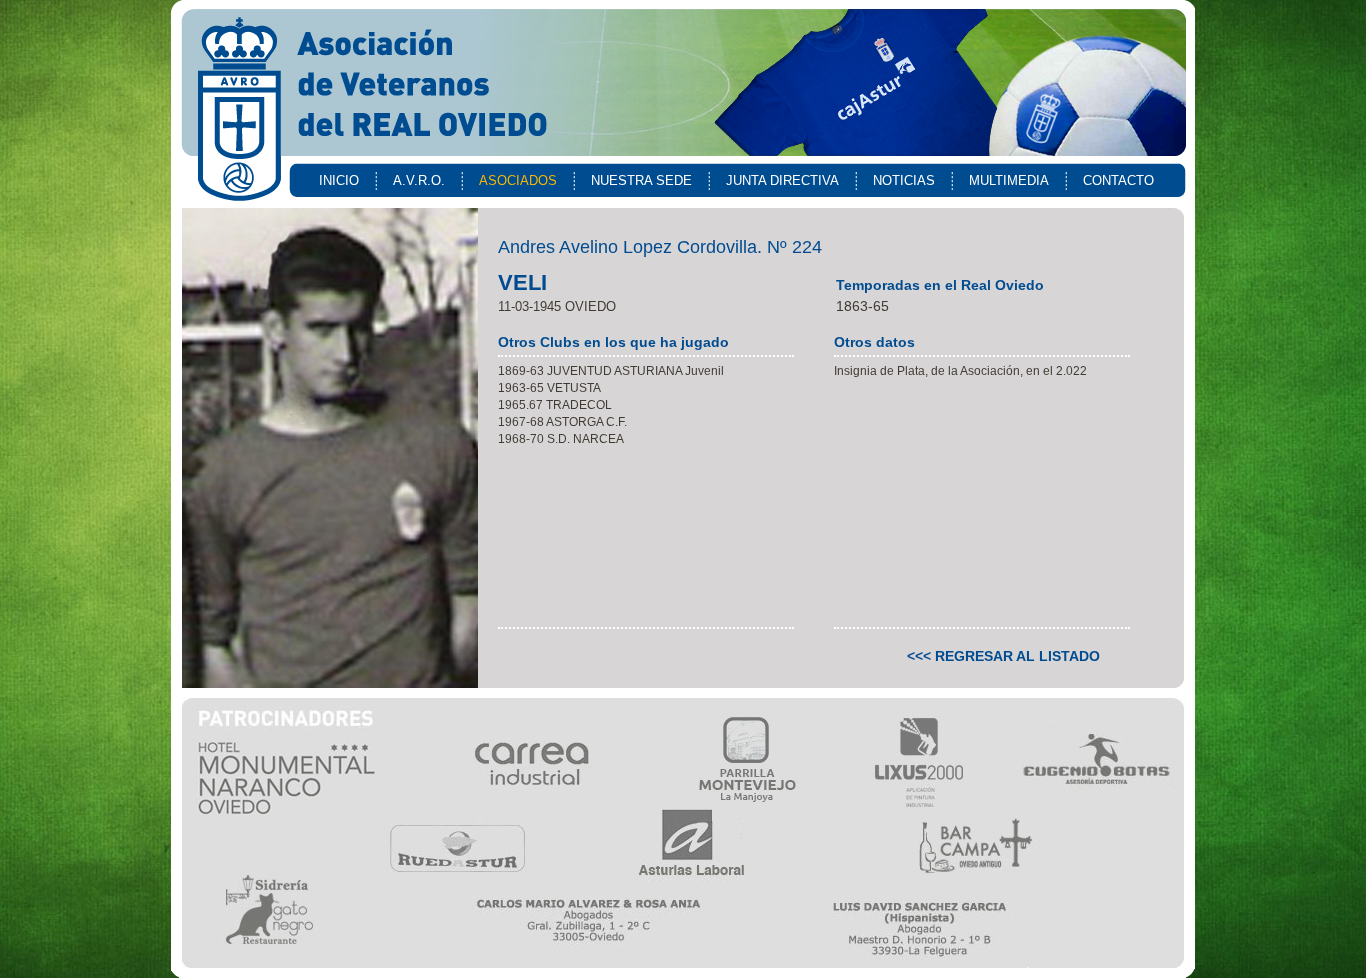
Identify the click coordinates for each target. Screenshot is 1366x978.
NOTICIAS (904, 180)
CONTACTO (1118, 180)
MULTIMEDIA (1009, 180)
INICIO (339, 180)
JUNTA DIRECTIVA (782, 180)
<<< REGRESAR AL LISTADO (1003, 656)
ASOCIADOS (518, 180)
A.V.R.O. (419, 180)
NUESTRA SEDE (641, 180)
